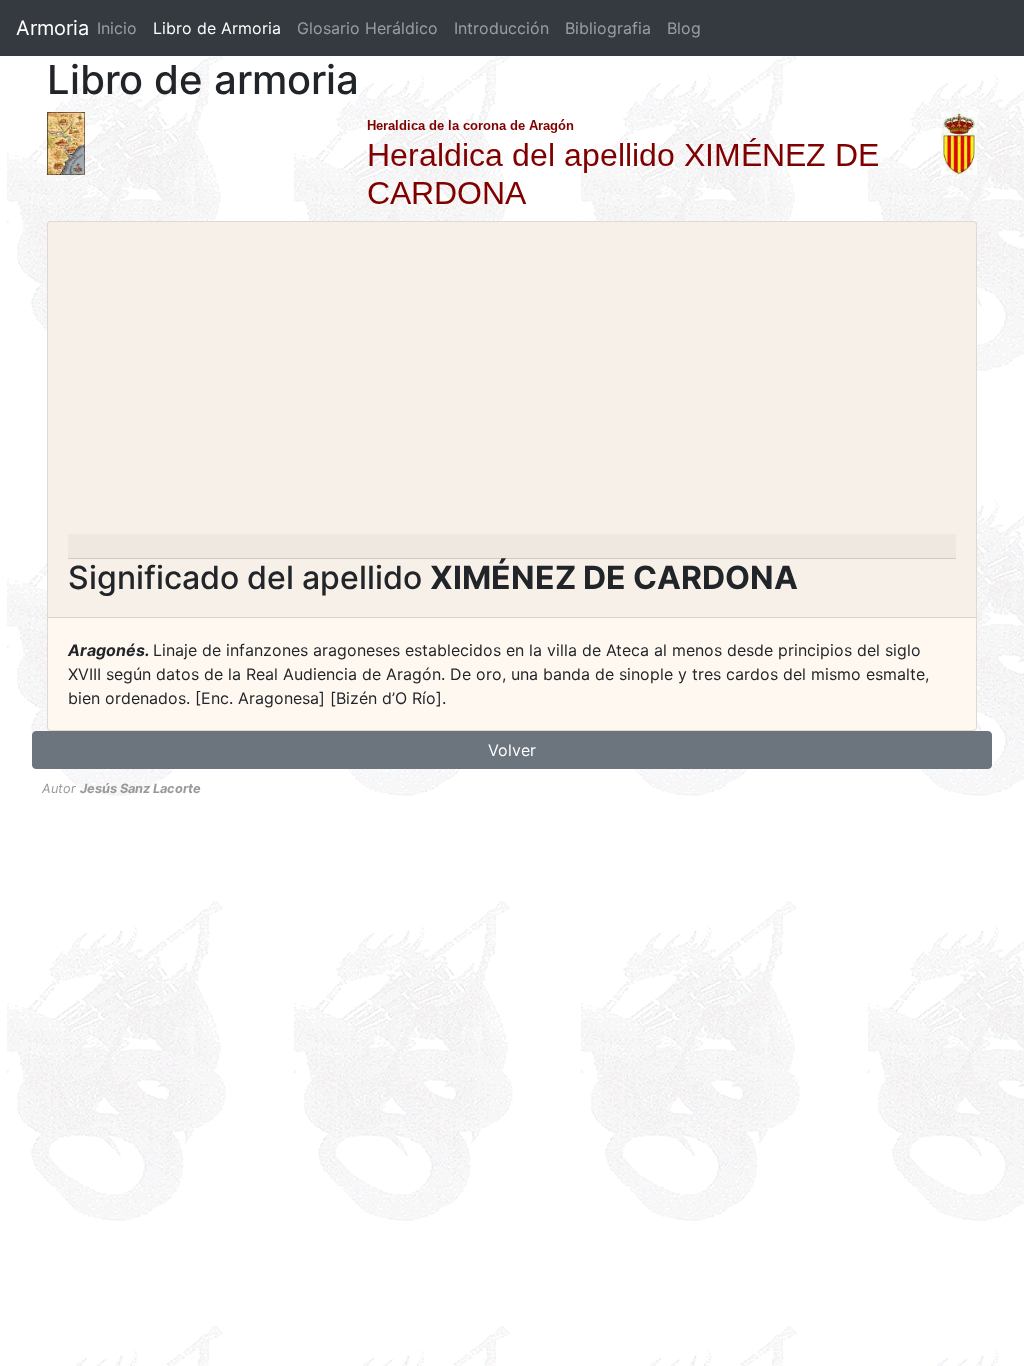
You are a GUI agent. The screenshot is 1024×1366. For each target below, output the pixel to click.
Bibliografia (608, 28)
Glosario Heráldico (367, 28)
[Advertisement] (512, 384)
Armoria (52, 28)
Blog (684, 28)
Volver (512, 750)
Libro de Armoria (221, 28)
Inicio (117, 28)
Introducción (501, 28)
